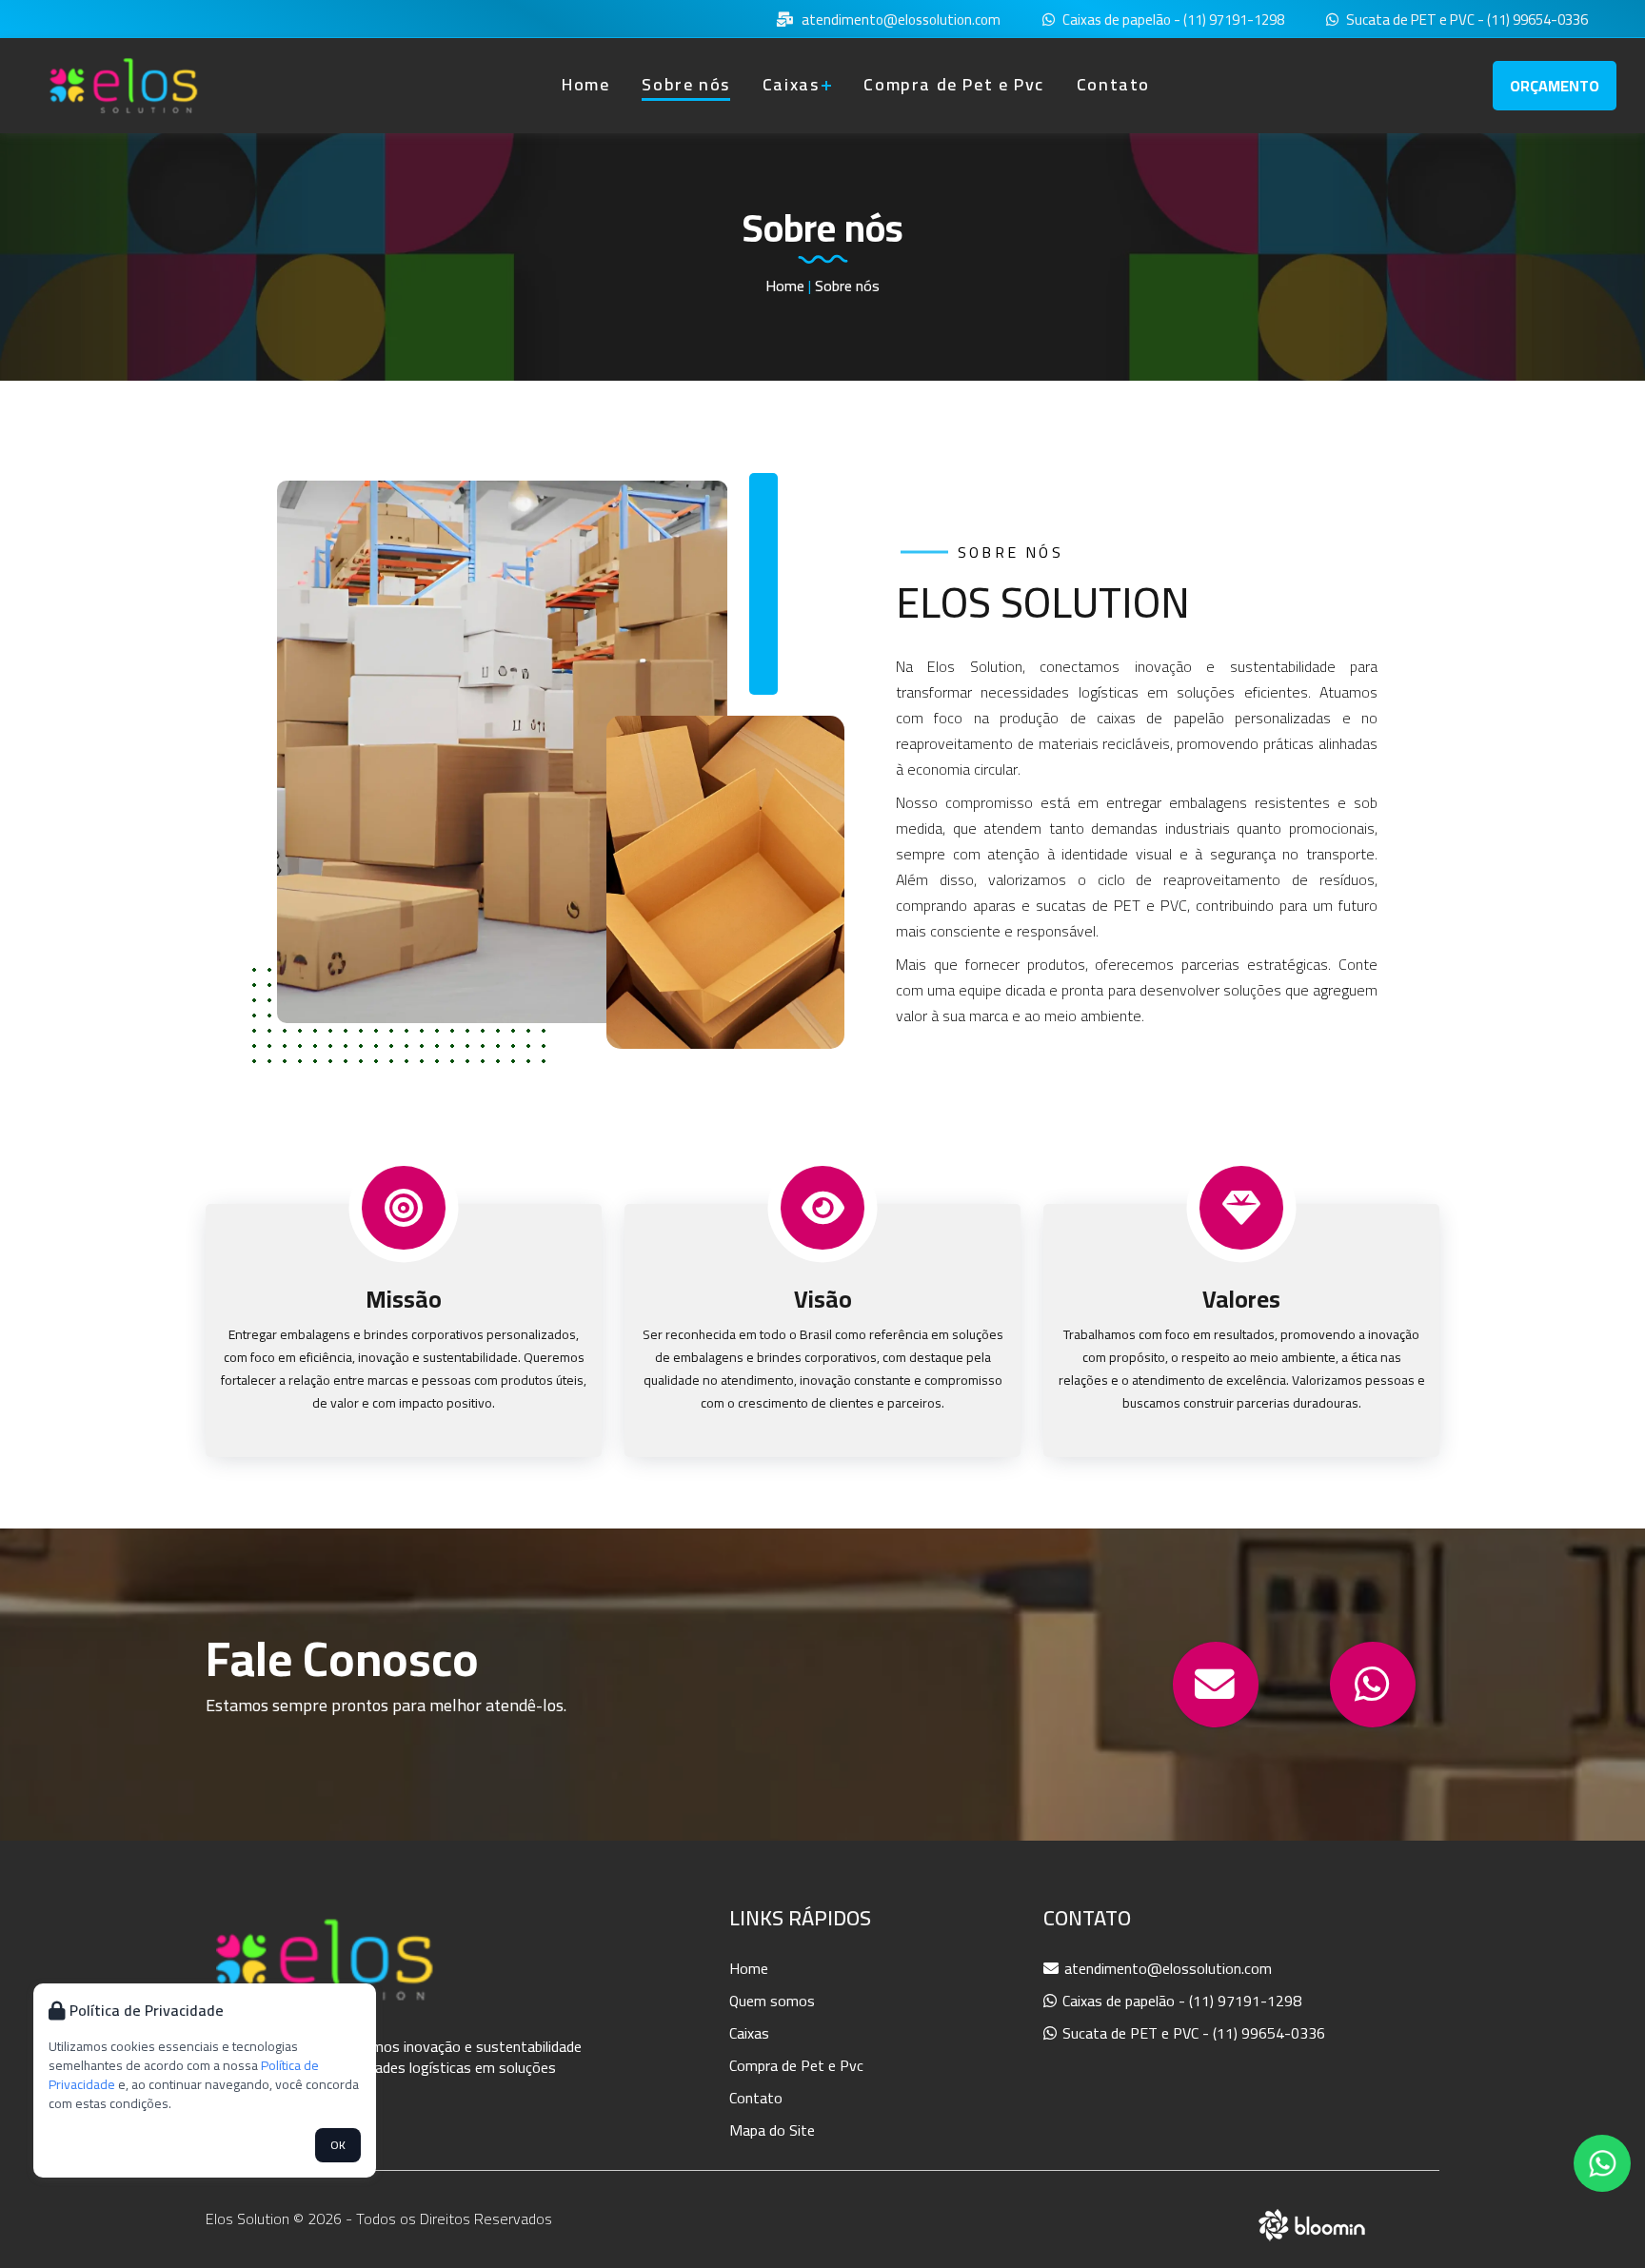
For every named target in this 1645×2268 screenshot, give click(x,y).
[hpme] (124, 86)
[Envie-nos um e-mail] (1216, 1685)
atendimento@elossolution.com (900, 20)
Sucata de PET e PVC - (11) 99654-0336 (1466, 20)
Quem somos (772, 2001)
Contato (1113, 84)
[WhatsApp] (1373, 1685)
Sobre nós (685, 84)
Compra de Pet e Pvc (953, 84)
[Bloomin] (1312, 2222)
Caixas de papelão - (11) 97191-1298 (1172, 20)
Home (585, 84)
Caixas (791, 84)
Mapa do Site (772, 2130)
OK (338, 2145)
